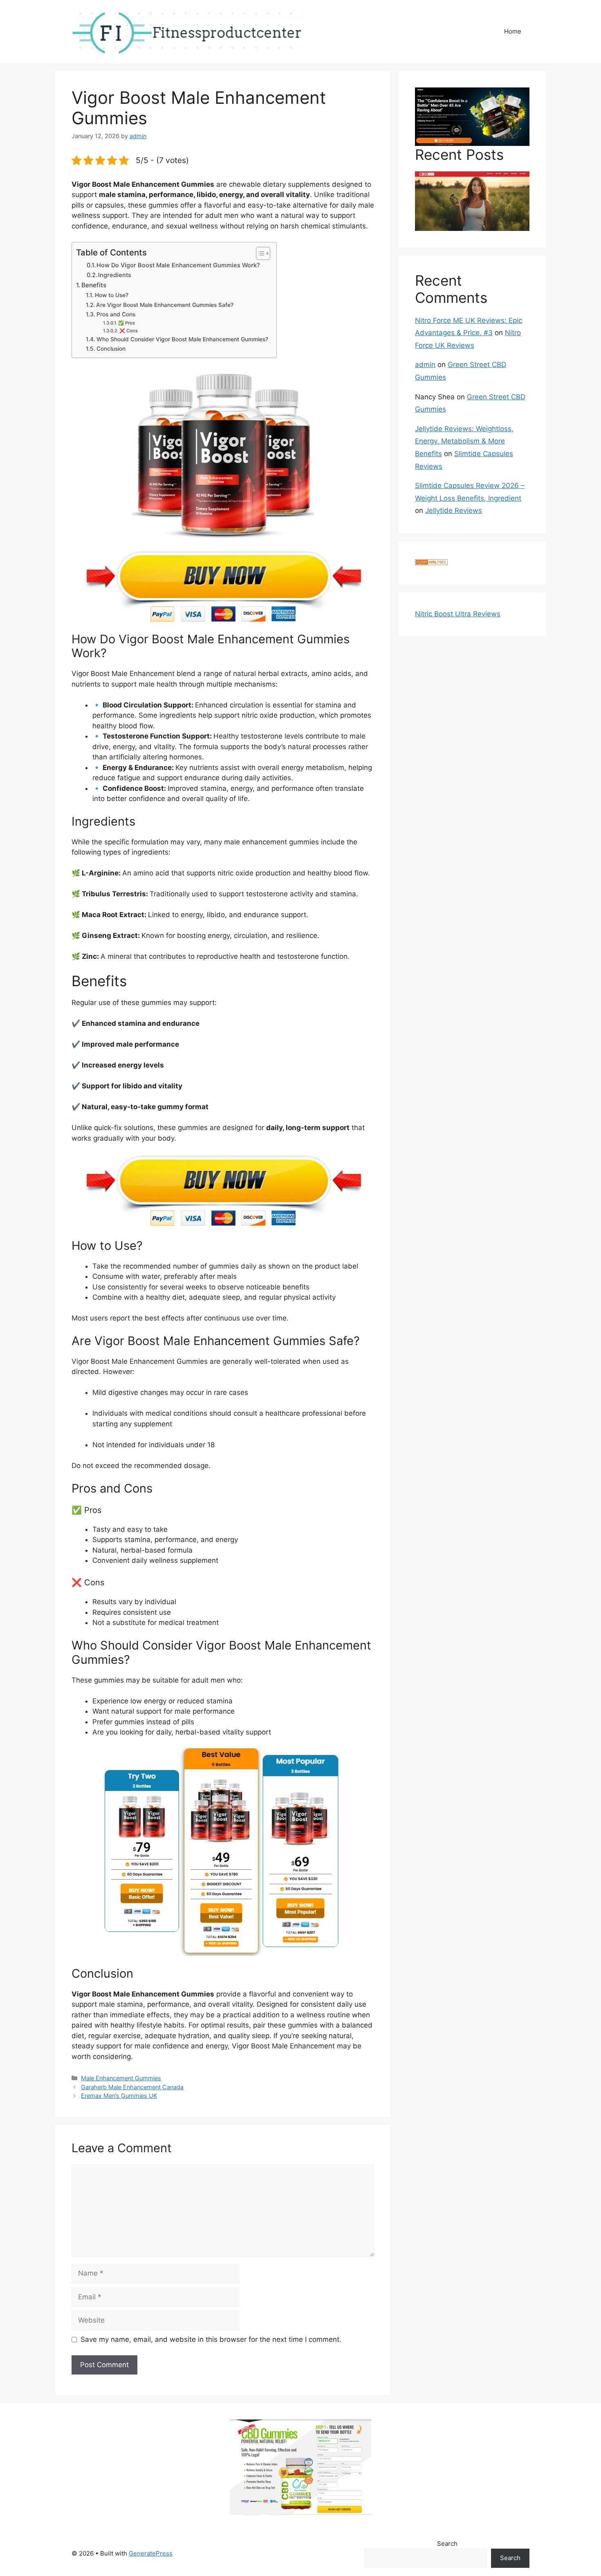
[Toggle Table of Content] (259, 253)
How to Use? (112, 295)
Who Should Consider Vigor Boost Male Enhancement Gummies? (182, 339)
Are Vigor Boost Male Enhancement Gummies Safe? (165, 305)
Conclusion (111, 349)
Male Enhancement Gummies (121, 2078)
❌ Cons (129, 331)
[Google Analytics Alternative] (431, 563)
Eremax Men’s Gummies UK (119, 2096)
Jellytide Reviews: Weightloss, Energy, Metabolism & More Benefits (464, 441)
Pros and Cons (116, 314)
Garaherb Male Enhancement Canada (132, 2087)
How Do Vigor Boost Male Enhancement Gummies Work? (178, 265)
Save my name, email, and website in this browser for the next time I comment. (211, 2339)
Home (513, 31)
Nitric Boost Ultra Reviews (458, 614)
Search (447, 2544)
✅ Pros (127, 323)
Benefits (94, 285)
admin (425, 365)
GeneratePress (151, 2553)
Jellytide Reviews (454, 510)
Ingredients (115, 275)
